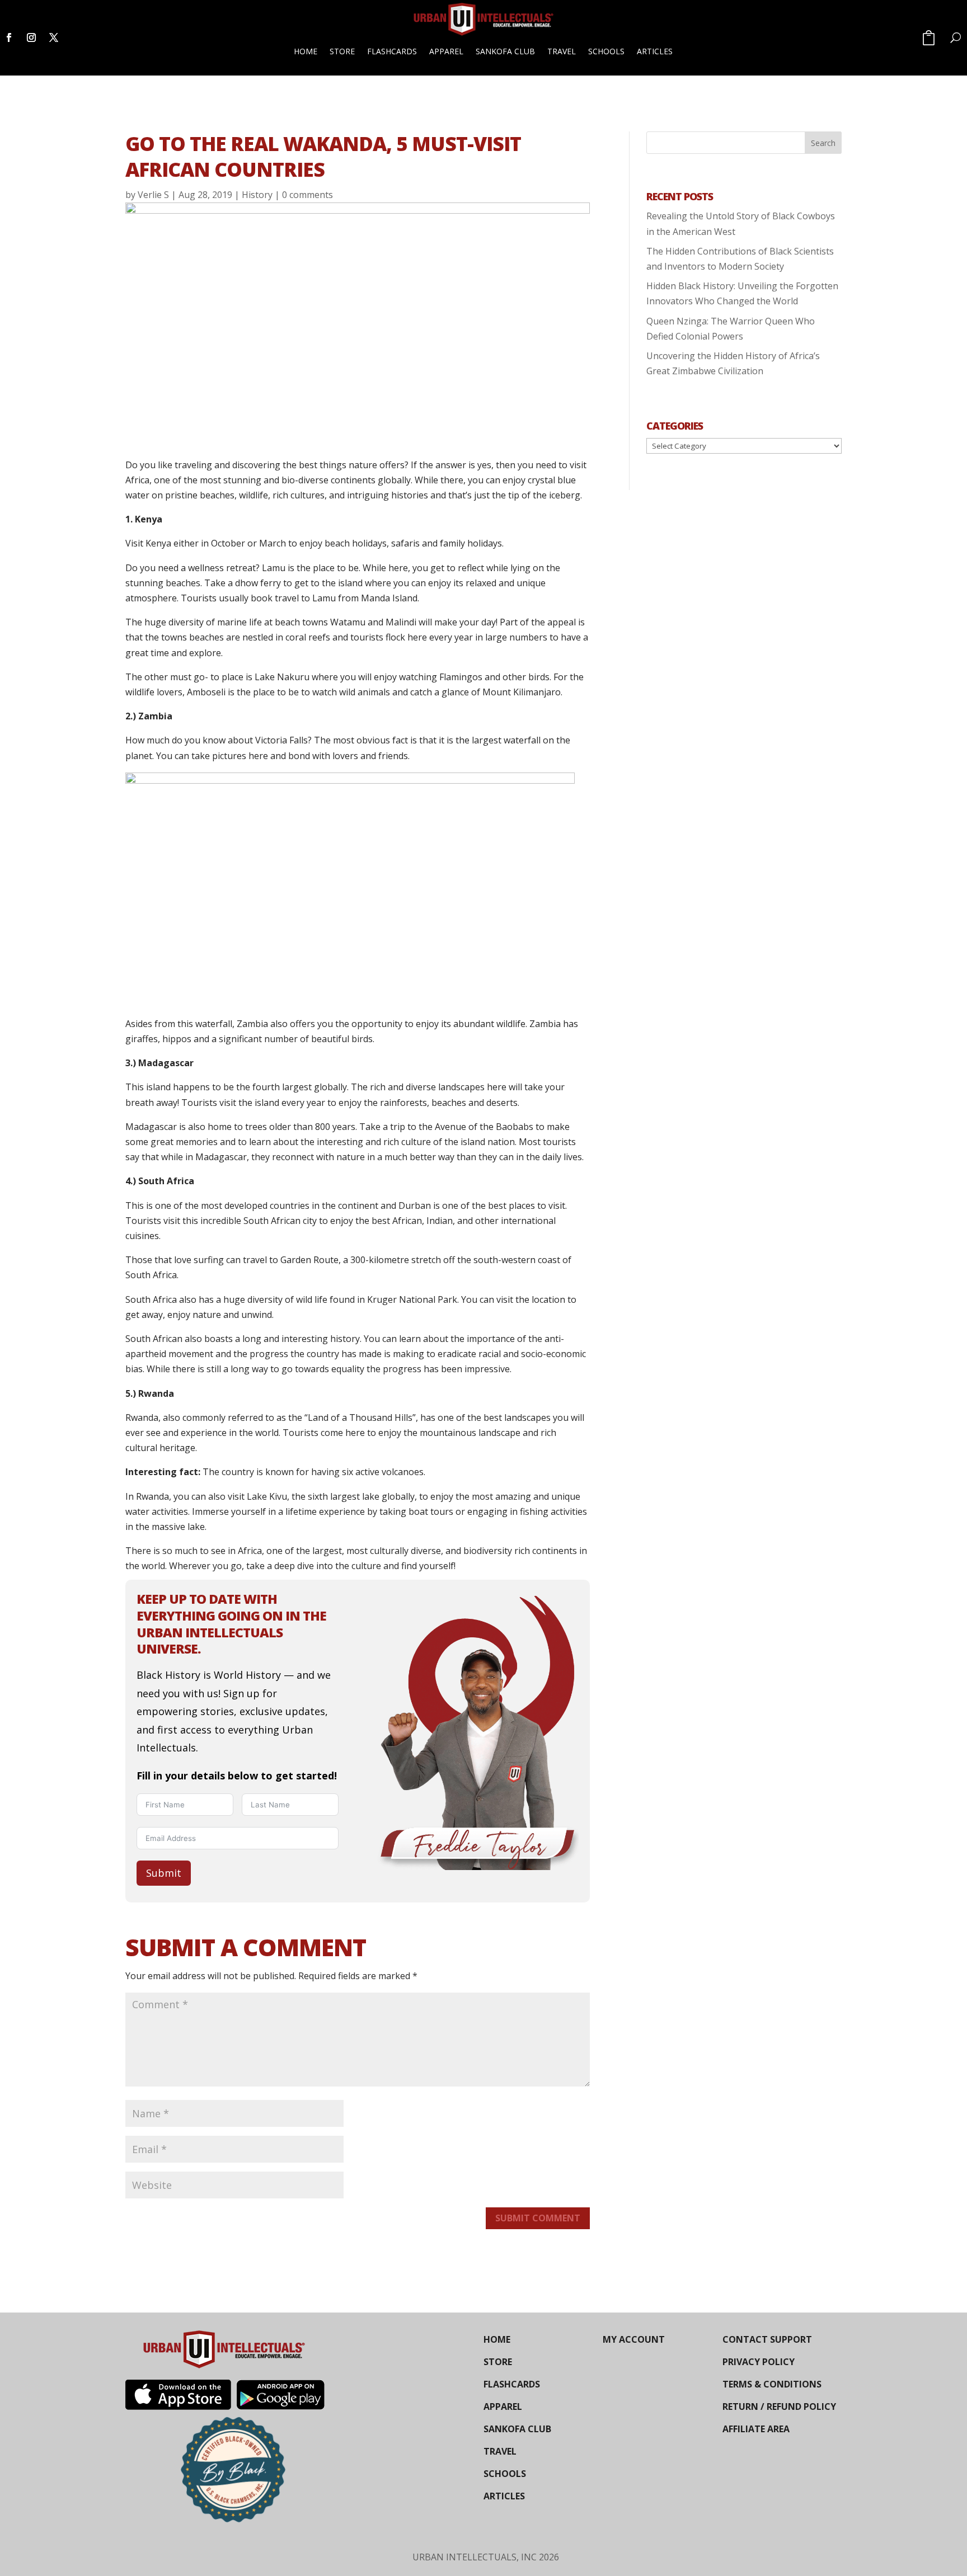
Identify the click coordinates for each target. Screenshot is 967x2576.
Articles (655, 51)
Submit (164, 1873)
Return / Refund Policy (779, 2407)
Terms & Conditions (772, 2384)
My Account (634, 2339)
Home (306, 51)
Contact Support (767, 2339)
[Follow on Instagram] (31, 37)
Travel (562, 51)
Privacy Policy (759, 2362)
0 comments (308, 195)
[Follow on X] (54, 37)
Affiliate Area (756, 2429)
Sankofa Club (505, 51)
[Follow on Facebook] (9, 37)
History (257, 195)
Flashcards (392, 51)
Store (342, 51)
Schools (606, 51)
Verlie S (153, 195)
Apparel (446, 51)
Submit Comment (538, 2218)
